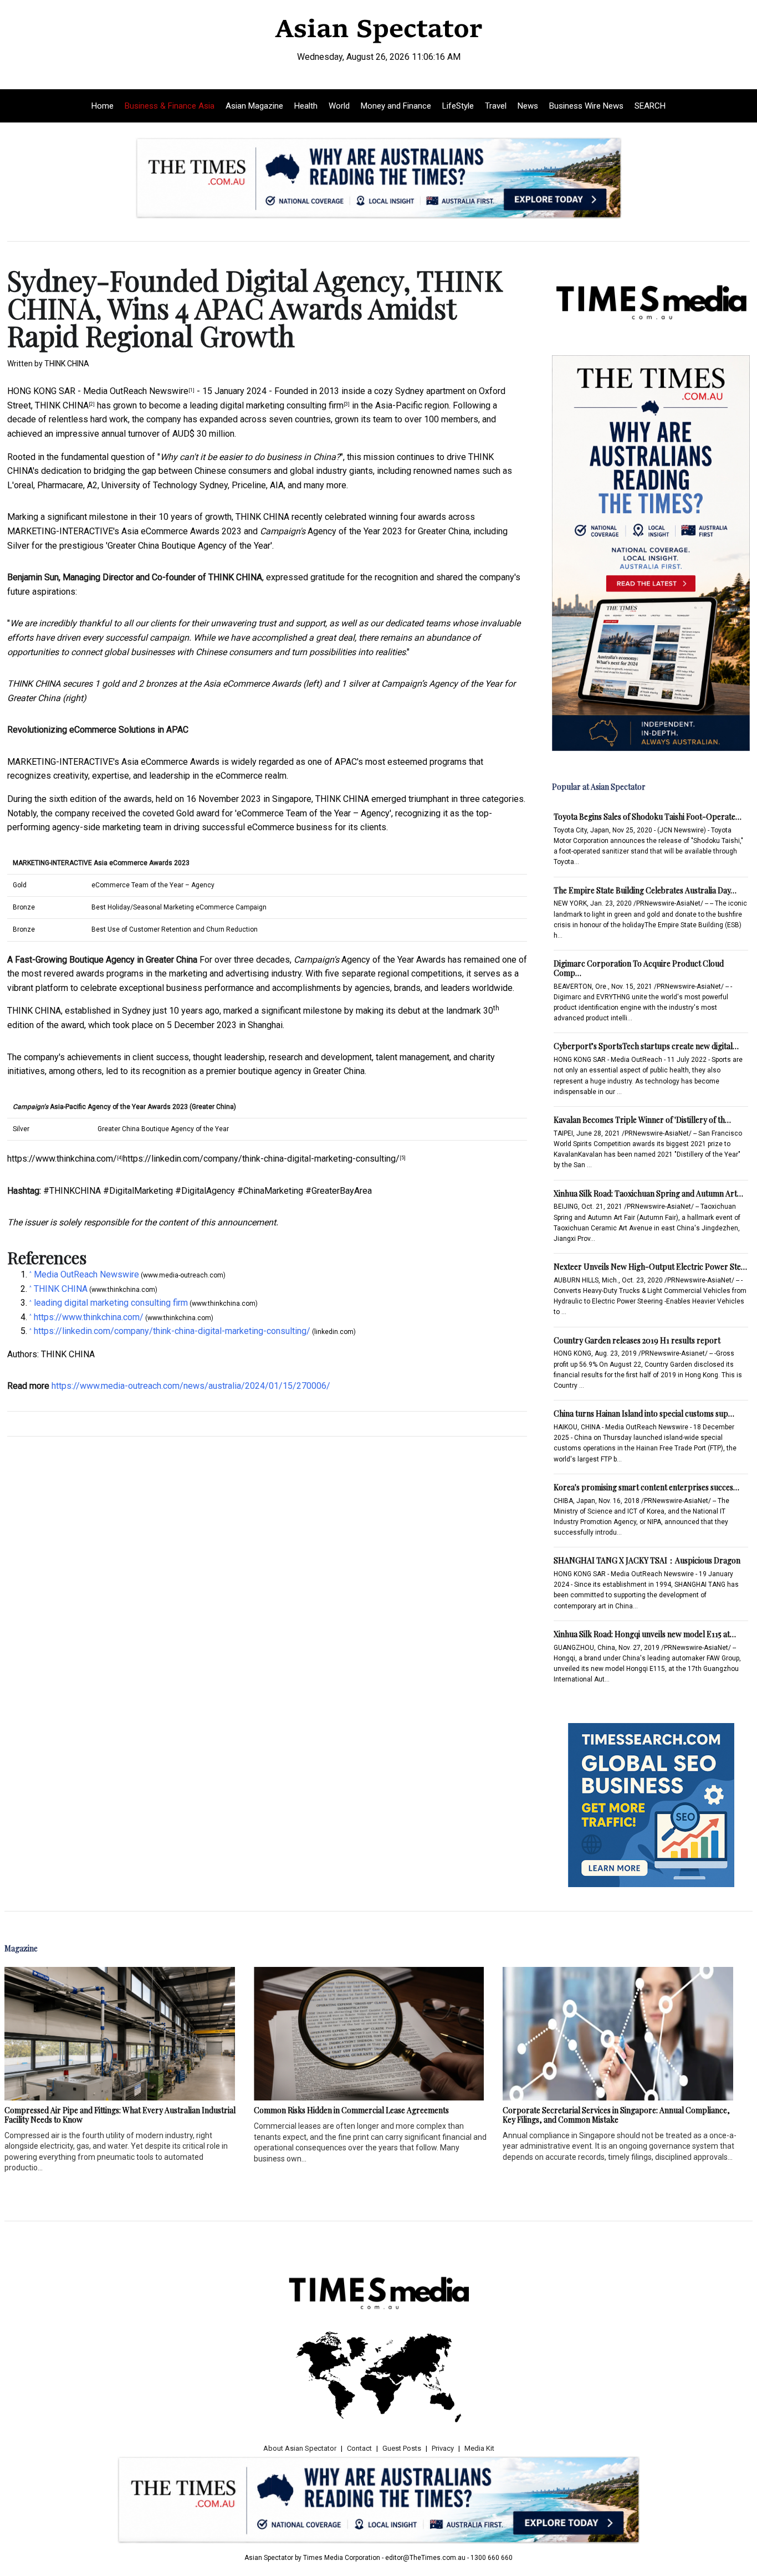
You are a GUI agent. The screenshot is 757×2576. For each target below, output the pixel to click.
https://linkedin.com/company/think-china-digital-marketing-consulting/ (261, 1159)
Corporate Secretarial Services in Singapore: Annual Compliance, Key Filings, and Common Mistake (616, 2115)
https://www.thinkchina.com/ (62, 1159)
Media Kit (479, 2448)
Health (306, 106)
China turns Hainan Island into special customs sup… (644, 1414)
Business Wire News (586, 106)
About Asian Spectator (300, 2448)
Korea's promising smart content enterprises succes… (646, 1487)
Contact (359, 2448)
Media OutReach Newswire (136, 391)
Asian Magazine (254, 106)
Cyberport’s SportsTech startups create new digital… (646, 1046)
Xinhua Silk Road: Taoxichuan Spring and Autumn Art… (648, 1194)
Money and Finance (396, 106)
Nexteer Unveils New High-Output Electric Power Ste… (650, 1267)
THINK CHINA (62, 405)
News (528, 106)
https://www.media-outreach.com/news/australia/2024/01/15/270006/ (191, 1386)
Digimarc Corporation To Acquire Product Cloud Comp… (639, 968)
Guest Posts (402, 2448)
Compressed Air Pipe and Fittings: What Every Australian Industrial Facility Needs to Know (120, 2115)
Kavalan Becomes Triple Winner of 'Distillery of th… (642, 1120)
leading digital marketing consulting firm (267, 405)
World (339, 106)
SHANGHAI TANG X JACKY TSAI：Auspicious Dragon (647, 1560)
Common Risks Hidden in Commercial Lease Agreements (351, 2110)
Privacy (443, 2448)
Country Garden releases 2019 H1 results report (637, 1340)
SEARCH (650, 106)
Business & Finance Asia (170, 106)
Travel (496, 106)
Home (103, 106)
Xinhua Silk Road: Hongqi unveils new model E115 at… (645, 1634)
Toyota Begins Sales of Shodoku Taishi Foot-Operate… (648, 817)
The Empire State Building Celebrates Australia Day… (645, 890)
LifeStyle (458, 106)
